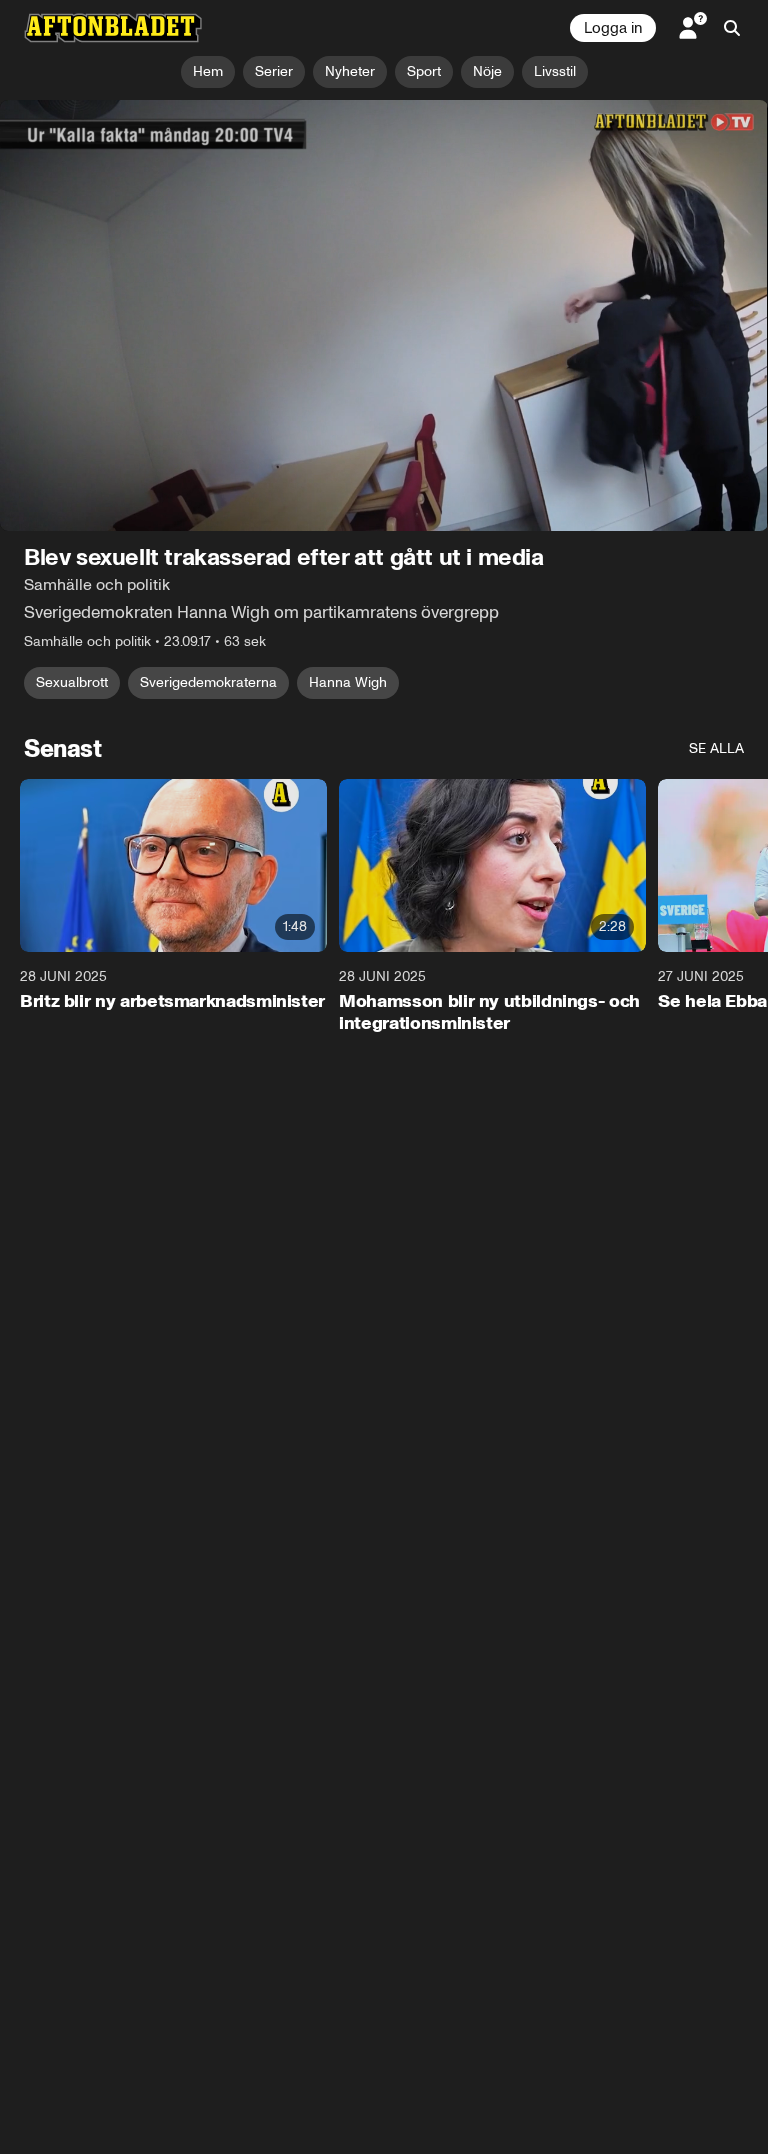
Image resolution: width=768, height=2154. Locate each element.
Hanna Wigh (348, 683)
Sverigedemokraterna (208, 683)
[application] (384, 316)
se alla (716, 749)
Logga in (613, 28)
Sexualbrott (72, 683)
